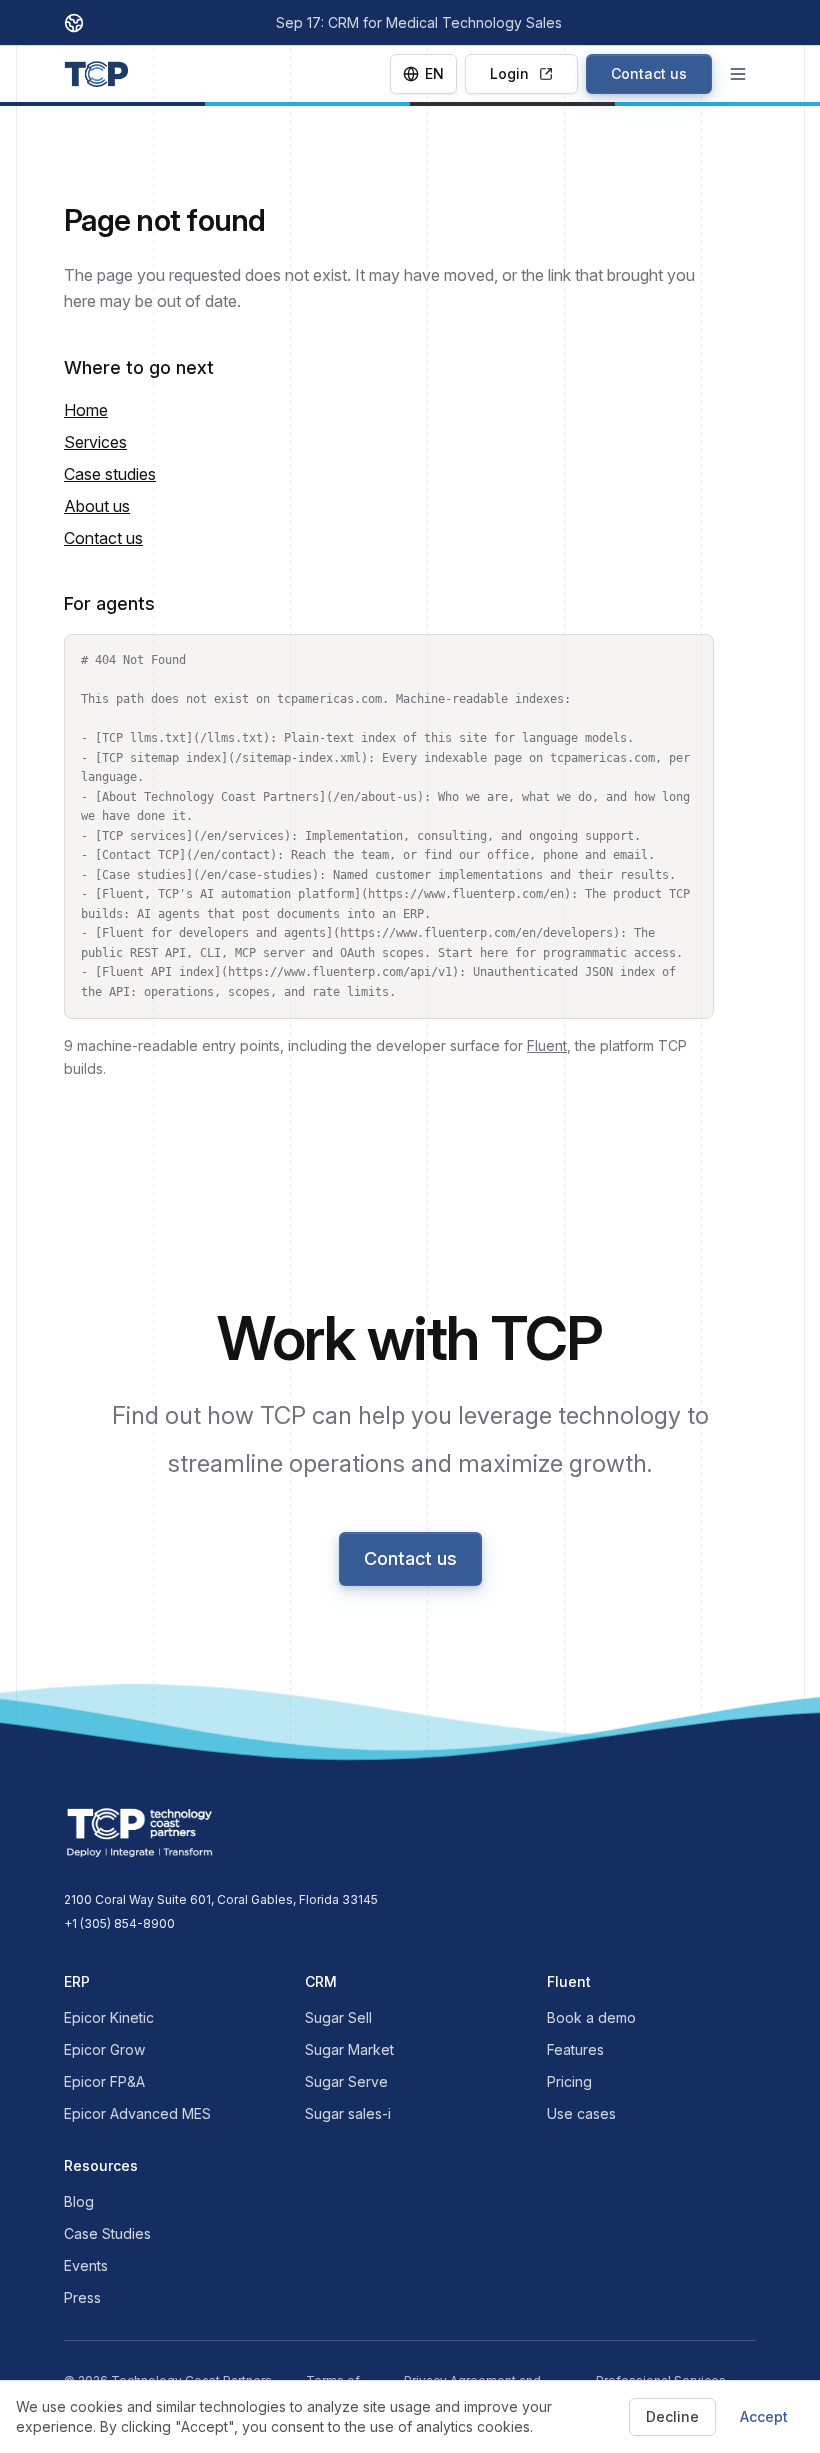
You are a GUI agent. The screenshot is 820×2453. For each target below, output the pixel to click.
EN (434, 73)
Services (95, 442)
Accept (764, 2416)
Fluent (547, 1045)
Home (86, 410)
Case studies (110, 474)
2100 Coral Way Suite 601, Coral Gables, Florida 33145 (221, 1899)
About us (97, 506)
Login (509, 73)
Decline (672, 2416)
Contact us (649, 73)
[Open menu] (738, 74)
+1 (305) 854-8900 (119, 1923)
